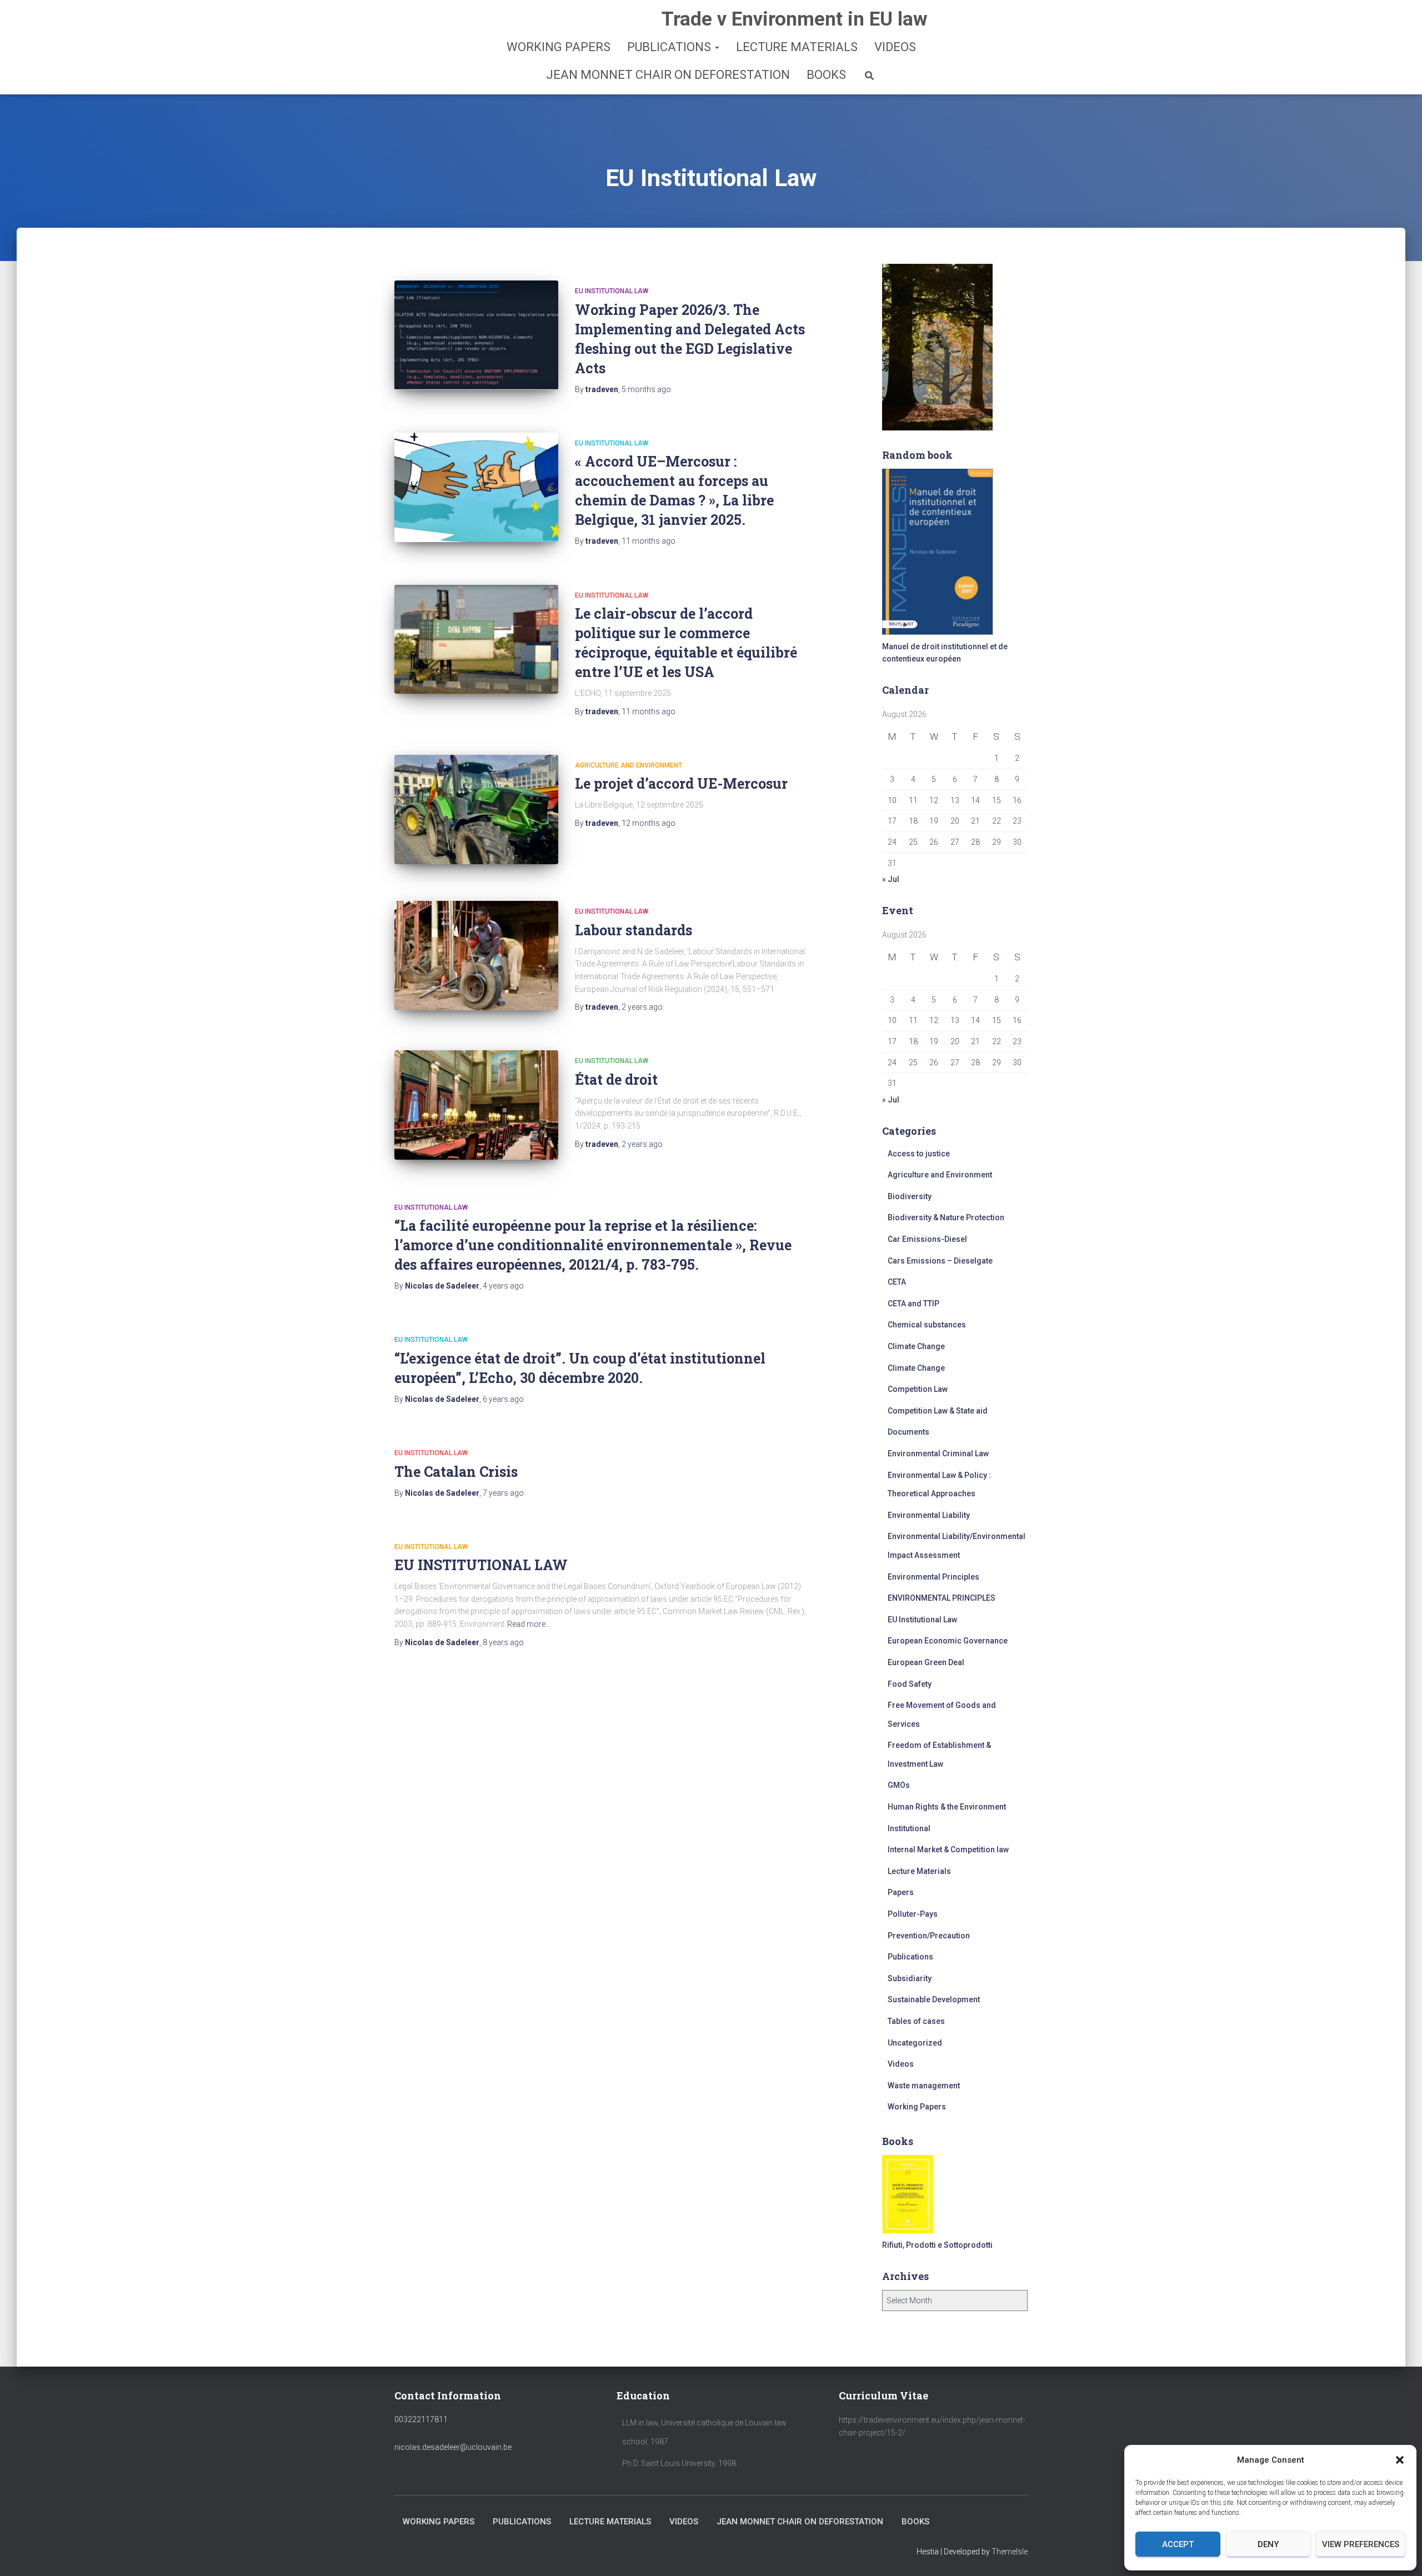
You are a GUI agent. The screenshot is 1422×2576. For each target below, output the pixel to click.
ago (646, 389)
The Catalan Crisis (456, 1472)
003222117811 (421, 2419)
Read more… (529, 1624)
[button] (1400, 2460)
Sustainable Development (934, 1999)
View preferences (1361, 2544)
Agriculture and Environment (629, 765)
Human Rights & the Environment (947, 1807)
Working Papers (559, 47)
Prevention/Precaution (929, 1936)
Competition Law (918, 1389)
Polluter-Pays (913, 1914)
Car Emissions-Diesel (927, 1239)
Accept (1178, 2544)
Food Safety (910, 1684)
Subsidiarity (910, 1978)
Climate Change (916, 1346)
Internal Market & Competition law (948, 1850)
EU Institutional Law (612, 291)
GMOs (899, 1785)
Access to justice (919, 1154)
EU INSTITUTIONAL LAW (481, 1565)
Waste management (924, 2086)
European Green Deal (926, 1662)
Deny (1268, 2544)
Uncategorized (915, 2043)
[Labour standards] (476, 956)
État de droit (616, 1079)
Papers (901, 1892)
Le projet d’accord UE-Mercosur (681, 783)
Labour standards (634, 930)
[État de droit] (476, 1105)
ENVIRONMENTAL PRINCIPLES (942, 1598)
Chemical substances (927, 1325)
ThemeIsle (1010, 2552)
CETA (897, 1282)
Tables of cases (916, 2021)
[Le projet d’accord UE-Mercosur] (476, 810)
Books (826, 75)
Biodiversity (910, 1196)
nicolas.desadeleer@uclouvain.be (453, 2447)
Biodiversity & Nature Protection (946, 1217)
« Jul (891, 879)
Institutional (909, 1828)
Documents (908, 1432)
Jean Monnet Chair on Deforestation (668, 75)
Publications (670, 47)
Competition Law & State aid (938, 1411)
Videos (895, 47)
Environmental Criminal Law (938, 1454)
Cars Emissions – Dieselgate (940, 1261)
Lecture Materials (797, 47)
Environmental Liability (929, 1515)
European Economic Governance (948, 1641)
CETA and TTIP (913, 1304)
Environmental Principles (933, 1577)
